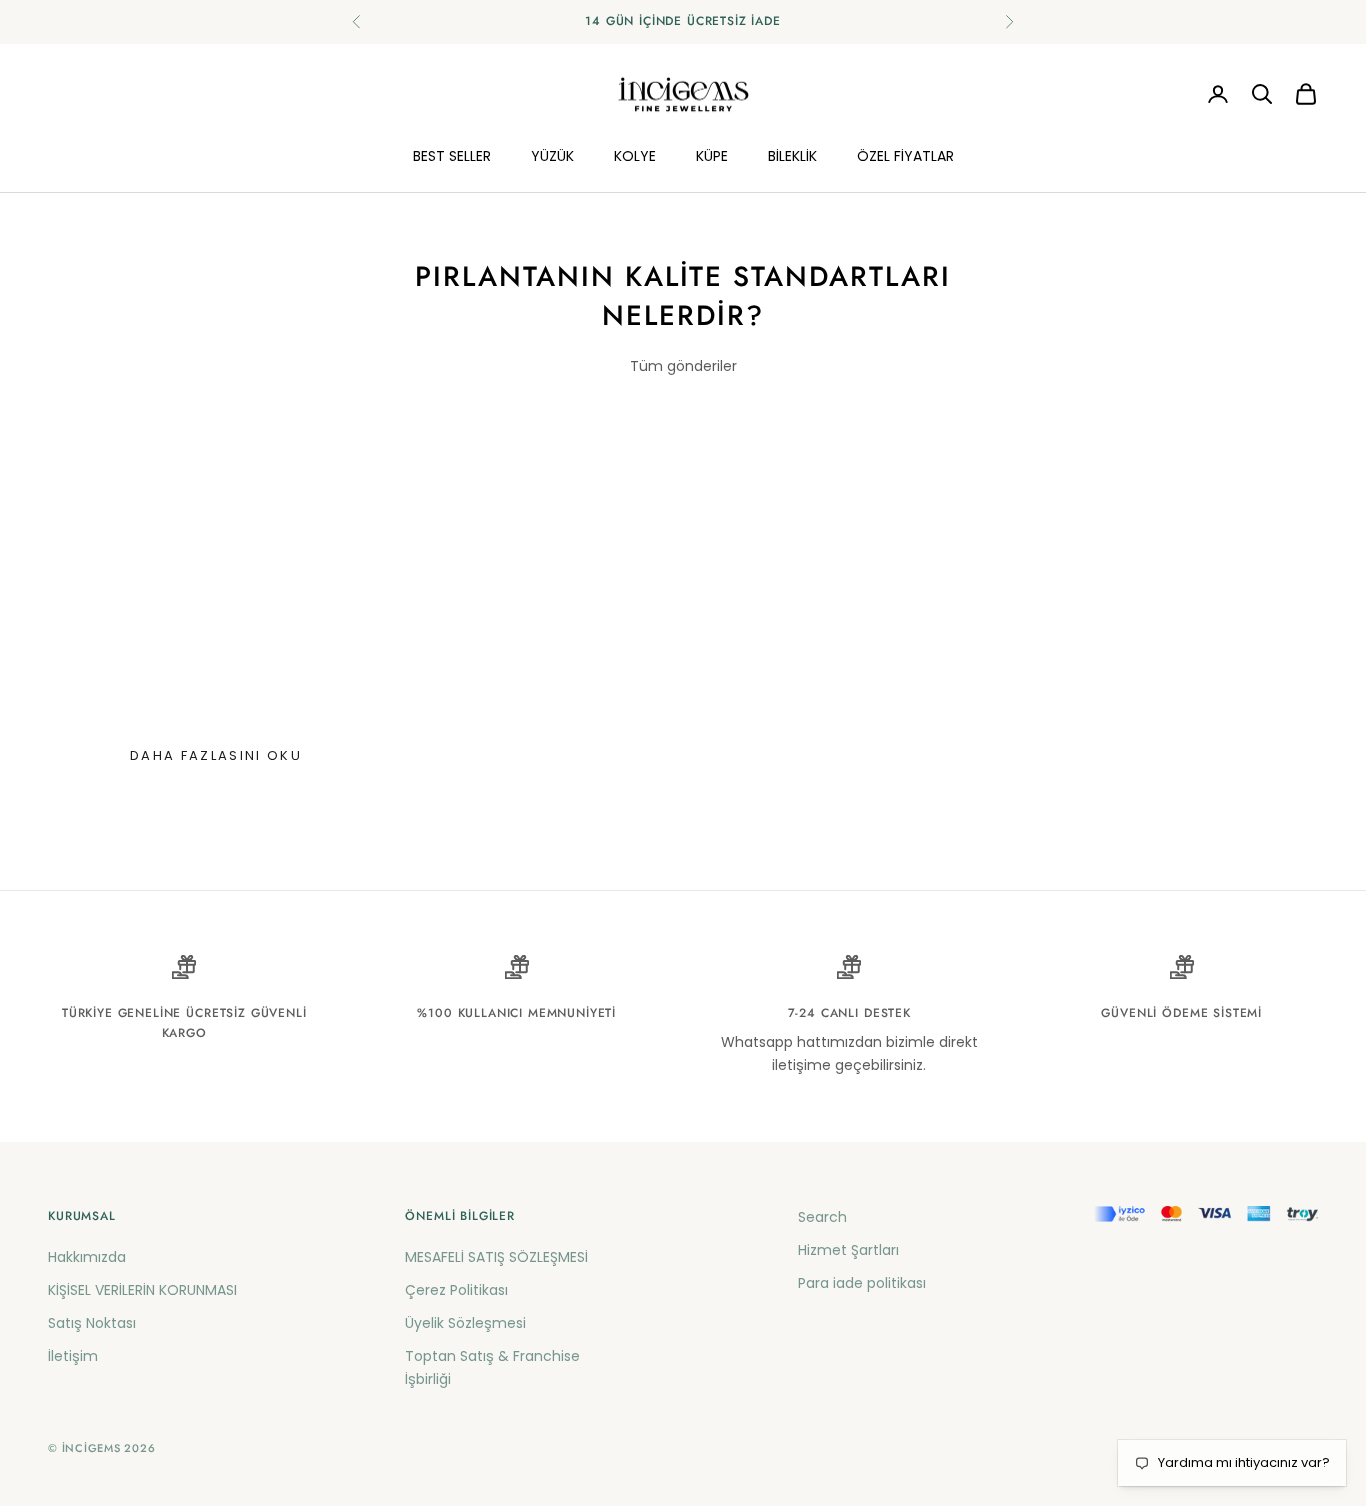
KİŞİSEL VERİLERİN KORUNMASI (142, 1290)
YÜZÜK (552, 155)
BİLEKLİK (792, 155)
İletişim (73, 1356)
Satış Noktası (92, 1323)
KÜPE (712, 155)
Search (822, 1217)
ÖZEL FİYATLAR (905, 155)
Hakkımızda (87, 1257)
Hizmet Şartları (848, 1250)
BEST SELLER (452, 155)
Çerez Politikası (456, 1290)
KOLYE (635, 155)
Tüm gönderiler (683, 366)
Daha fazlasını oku (216, 755)
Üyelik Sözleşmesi (465, 1323)
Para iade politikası (862, 1283)
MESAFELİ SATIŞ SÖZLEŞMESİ (496, 1257)
